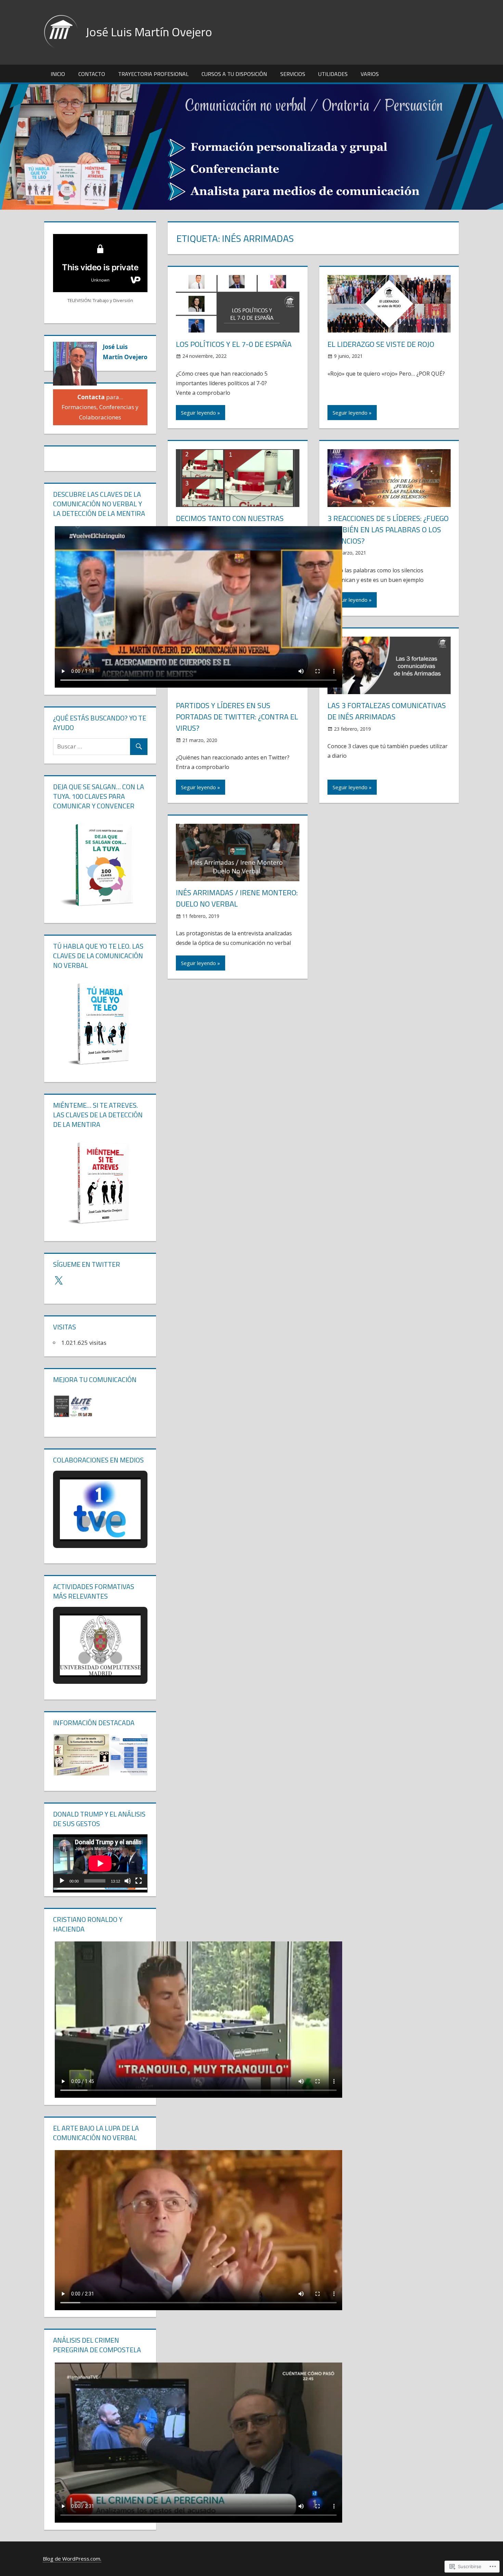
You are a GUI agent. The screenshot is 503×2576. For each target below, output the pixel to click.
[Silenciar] (128, 1881)
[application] (100, 1861)
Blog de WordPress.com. (72, 2559)
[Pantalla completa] (139, 1881)
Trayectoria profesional (153, 74)
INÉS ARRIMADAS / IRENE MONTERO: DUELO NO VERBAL (237, 898)
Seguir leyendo (198, 413)
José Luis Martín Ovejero (149, 32)
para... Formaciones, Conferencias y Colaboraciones (100, 407)
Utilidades (333, 74)
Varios (370, 74)
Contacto (92, 74)
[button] (77, 1406)
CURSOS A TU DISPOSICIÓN (234, 74)
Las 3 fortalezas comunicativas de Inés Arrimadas (387, 711)
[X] (59, 1281)
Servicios (293, 74)
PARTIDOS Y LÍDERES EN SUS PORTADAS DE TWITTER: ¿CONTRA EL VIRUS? (237, 717)
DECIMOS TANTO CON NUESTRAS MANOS (230, 524)
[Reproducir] (62, 1881)
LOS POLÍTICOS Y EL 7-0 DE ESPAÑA (234, 344)
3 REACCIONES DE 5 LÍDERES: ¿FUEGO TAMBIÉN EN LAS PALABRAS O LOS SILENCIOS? (388, 530)
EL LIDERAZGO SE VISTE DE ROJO (381, 344)
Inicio (58, 74)
